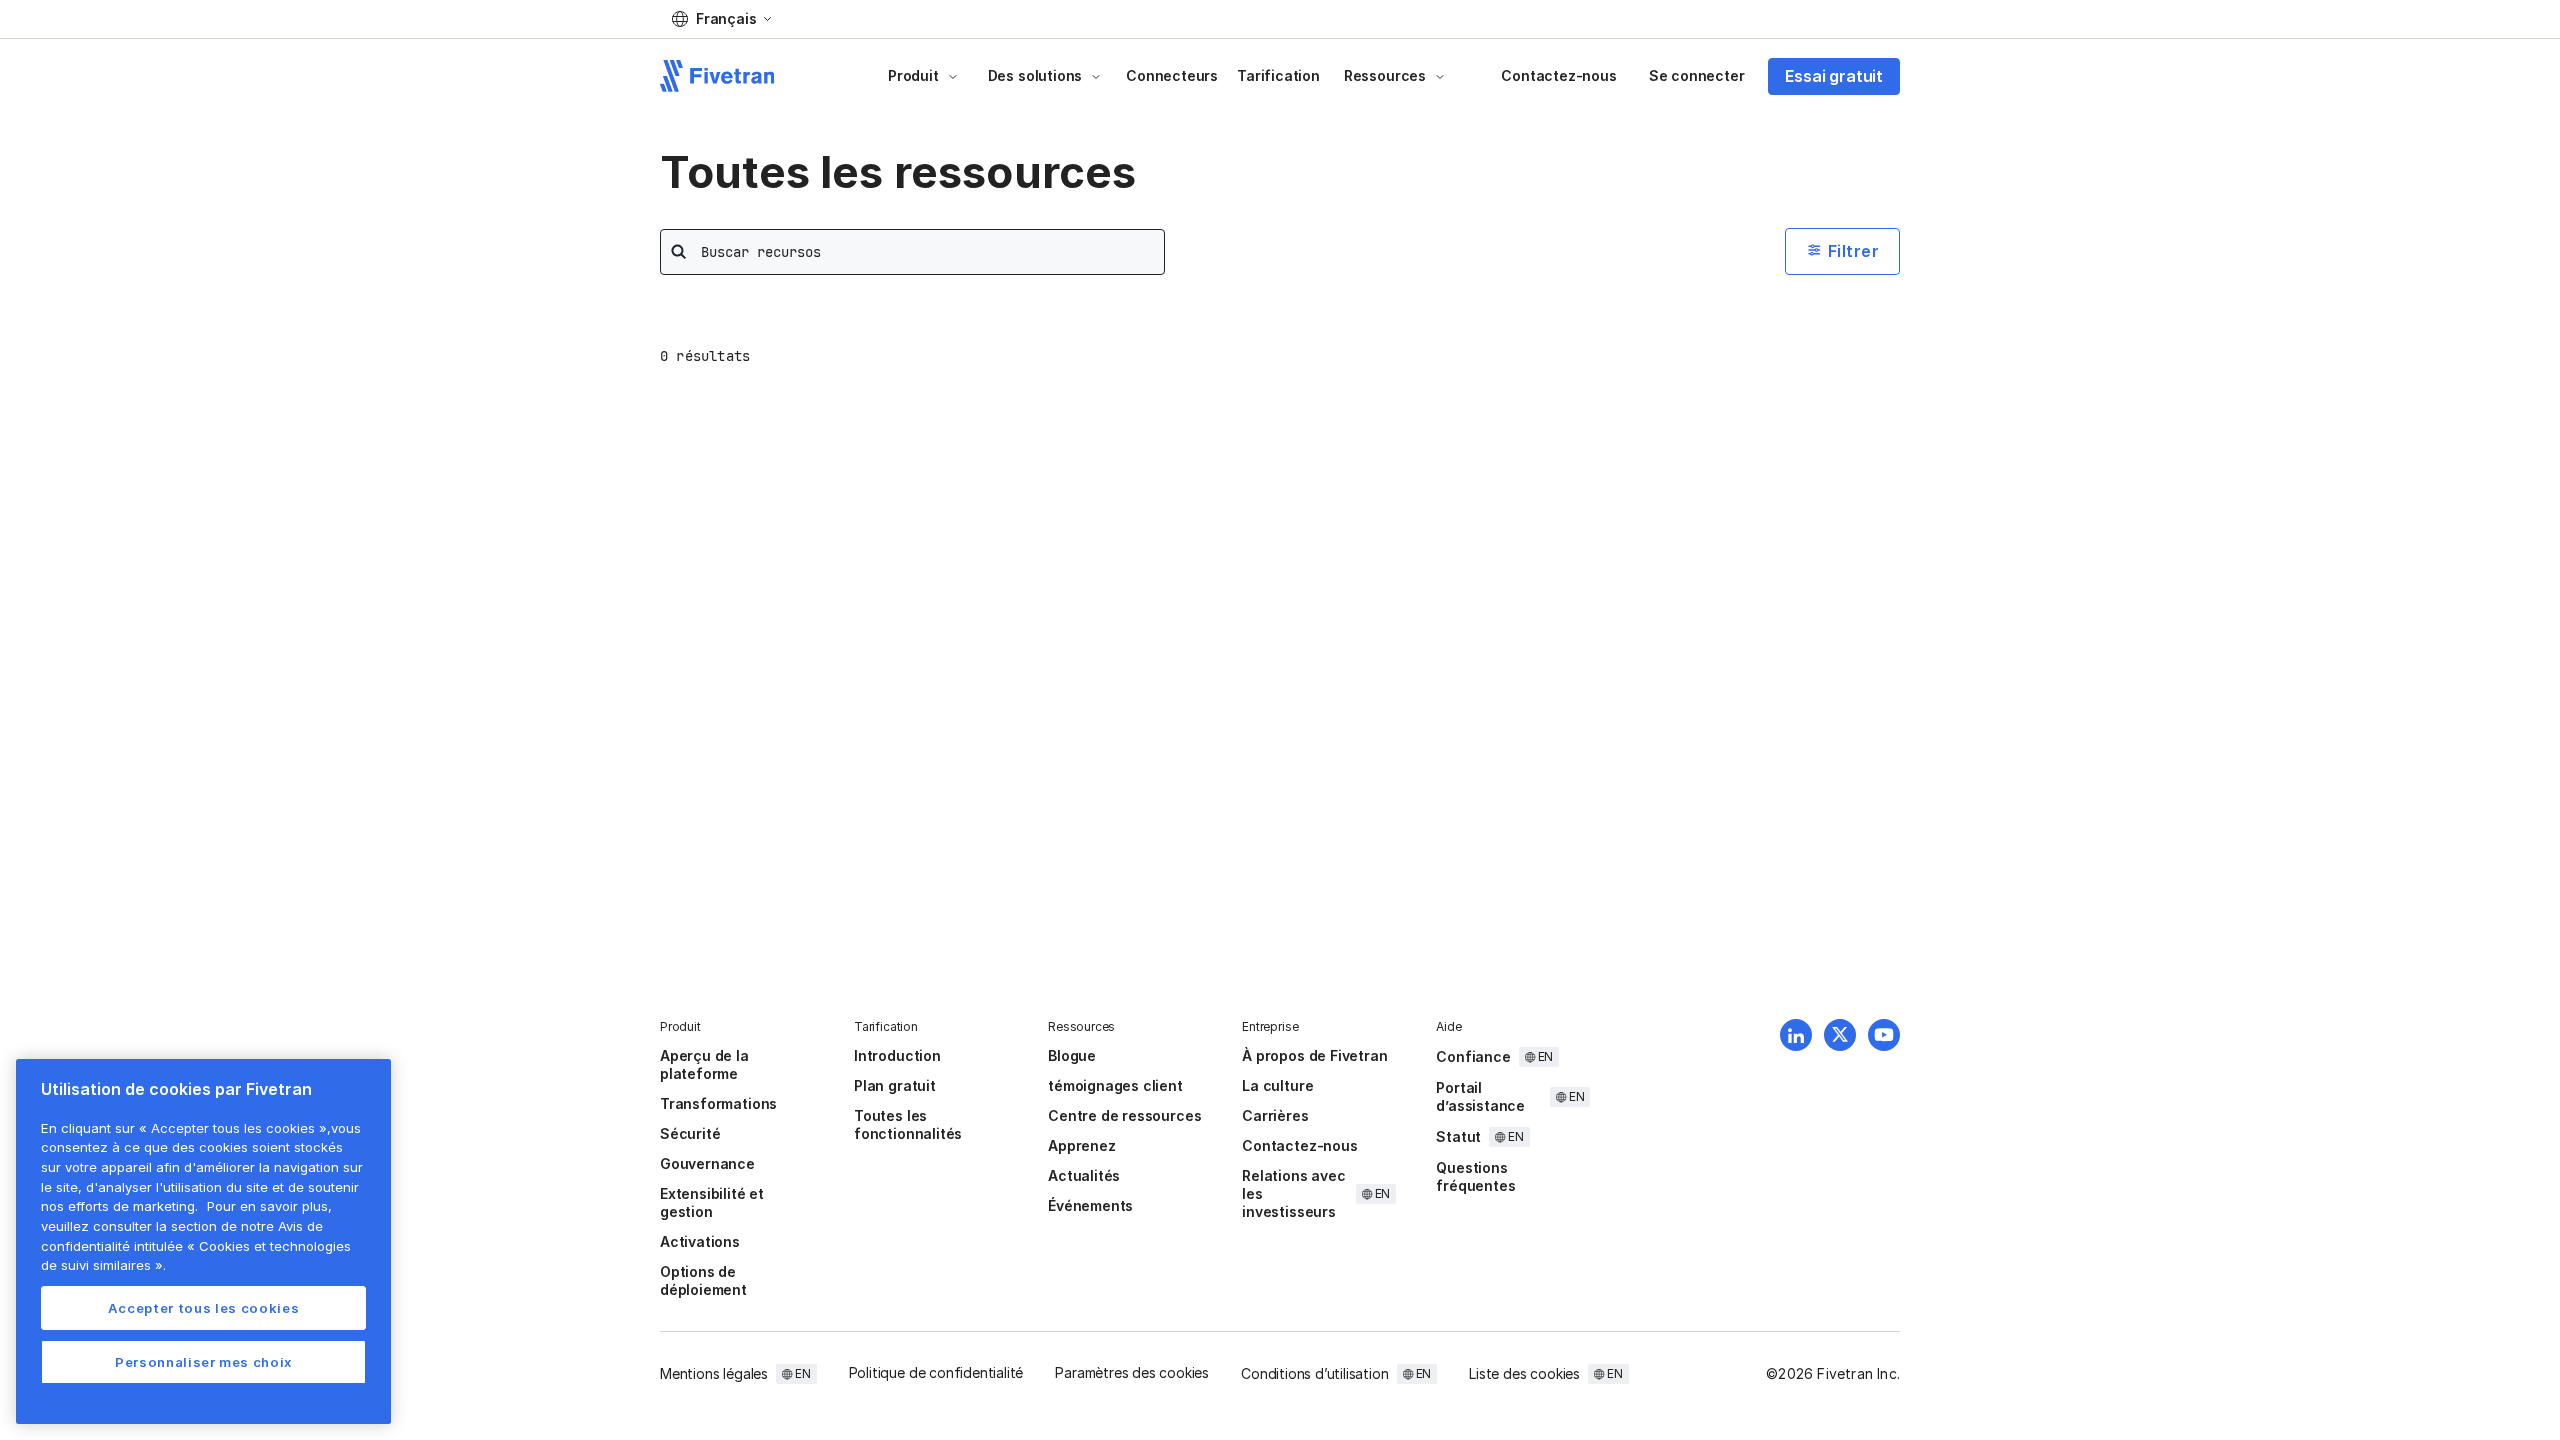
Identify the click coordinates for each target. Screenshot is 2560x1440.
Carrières (1275, 1115)
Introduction (897, 1055)
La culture (1277, 1085)
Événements (1090, 1205)
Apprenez (1081, 1145)
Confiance (1473, 1056)
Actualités (1084, 1175)
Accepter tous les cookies (203, 1308)
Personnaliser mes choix (203, 1362)
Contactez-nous (1558, 75)
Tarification (1278, 75)
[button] (721, 19)
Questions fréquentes (1475, 1176)
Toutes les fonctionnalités (908, 1124)
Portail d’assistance (1480, 1096)
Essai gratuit (1834, 76)
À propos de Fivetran (1314, 1055)
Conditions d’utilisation (1314, 1373)
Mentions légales (714, 1373)
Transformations (718, 1103)
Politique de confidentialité (936, 1372)
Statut (1458, 1136)
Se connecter (1697, 75)
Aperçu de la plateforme (704, 1064)
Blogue (1072, 1055)
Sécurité (690, 1133)
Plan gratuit (895, 1085)
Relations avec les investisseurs (1293, 1193)
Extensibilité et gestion (712, 1202)
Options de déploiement (703, 1280)
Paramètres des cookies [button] (1132, 1372)
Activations (700, 1241)
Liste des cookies (1524, 1373)
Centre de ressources (1124, 1115)
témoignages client (1115, 1085)
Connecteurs (1172, 75)
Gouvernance (707, 1163)
